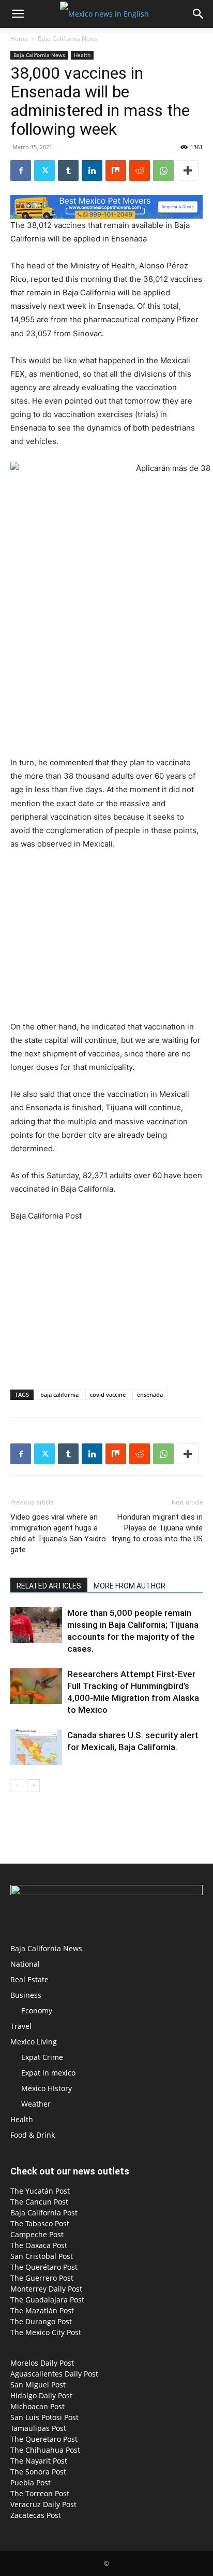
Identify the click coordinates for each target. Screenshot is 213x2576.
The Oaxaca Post (39, 2245)
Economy (37, 2010)
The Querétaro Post (44, 2267)
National (25, 1964)
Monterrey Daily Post (46, 2289)
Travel (21, 2026)
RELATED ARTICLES (49, 1586)
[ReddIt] (140, 170)
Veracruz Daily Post (43, 2504)
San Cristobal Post (42, 2256)
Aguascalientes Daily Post (54, 2374)
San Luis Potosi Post (44, 2417)
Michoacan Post (37, 2406)
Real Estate (29, 1979)
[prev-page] (17, 1786)
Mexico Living (34, 2042)
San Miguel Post (38, 2385)
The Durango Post (41, 2321)
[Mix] (116, 170)
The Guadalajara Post (47, 2300)
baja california (59, 1394)
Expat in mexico (48, 2073)
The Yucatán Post (40, 2191)
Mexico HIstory (47, 2088)
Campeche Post (37, 2234)
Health (82, 55)
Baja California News (68, 39)
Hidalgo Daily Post (41, 2395)
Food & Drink (33, 2135)
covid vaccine (108, 1394)
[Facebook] (21, 170)
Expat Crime (42, 2057)
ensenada (150, 1394)
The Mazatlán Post (42, 2310)
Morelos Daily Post (42, 2363)
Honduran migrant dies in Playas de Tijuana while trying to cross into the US (157, 1528)
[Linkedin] (92, 170)
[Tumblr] (68, 170)
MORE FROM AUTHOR (130, 1586)
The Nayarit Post (39, 2461)
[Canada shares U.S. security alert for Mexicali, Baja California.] (36, 1747)
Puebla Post (31, 2482)
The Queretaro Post (44, 2439)
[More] (188, 170)
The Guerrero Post (42, 2278)
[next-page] (33, 1786)
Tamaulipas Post (38, 2428)
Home (19, 39)
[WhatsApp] (163, 170)
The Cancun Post (39, 2202)
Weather (36, 2104)
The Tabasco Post (40, 2223)
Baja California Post (44, 2213)
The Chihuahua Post (45, 2450)
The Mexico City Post (46, 2332)
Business (26, 1995)
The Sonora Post (38, 2472)
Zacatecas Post (36, 2515)
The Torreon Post (40, 2493)
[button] (18, 14)
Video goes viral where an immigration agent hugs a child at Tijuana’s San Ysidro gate (58, 1533)
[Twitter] (44, 170)
